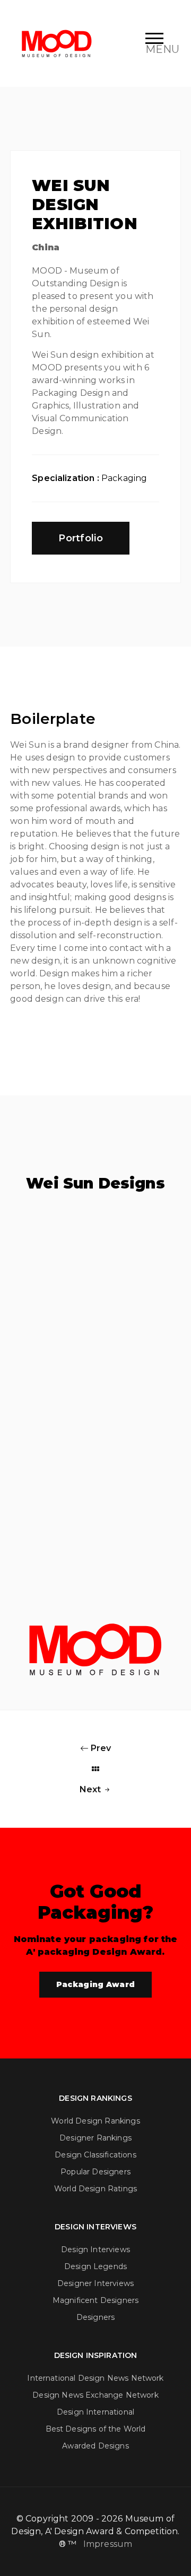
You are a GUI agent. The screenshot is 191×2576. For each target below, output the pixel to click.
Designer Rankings (95, 2138)
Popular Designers (95, 2172)
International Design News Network (95, 2378)
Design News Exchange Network (95, 2395)
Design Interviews (95, 2250)
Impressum (108, 2544)
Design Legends (95, 2266)
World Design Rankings (95, 2121)
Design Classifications (95, 2155)
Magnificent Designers (95, 2300)
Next (92, 1789)
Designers (95, 2317)
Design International (95, 2412)
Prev (100, 1748)
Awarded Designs (95, 2446)
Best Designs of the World (96, 2429)
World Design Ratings (95, 2189)
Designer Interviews (95, 2283)
